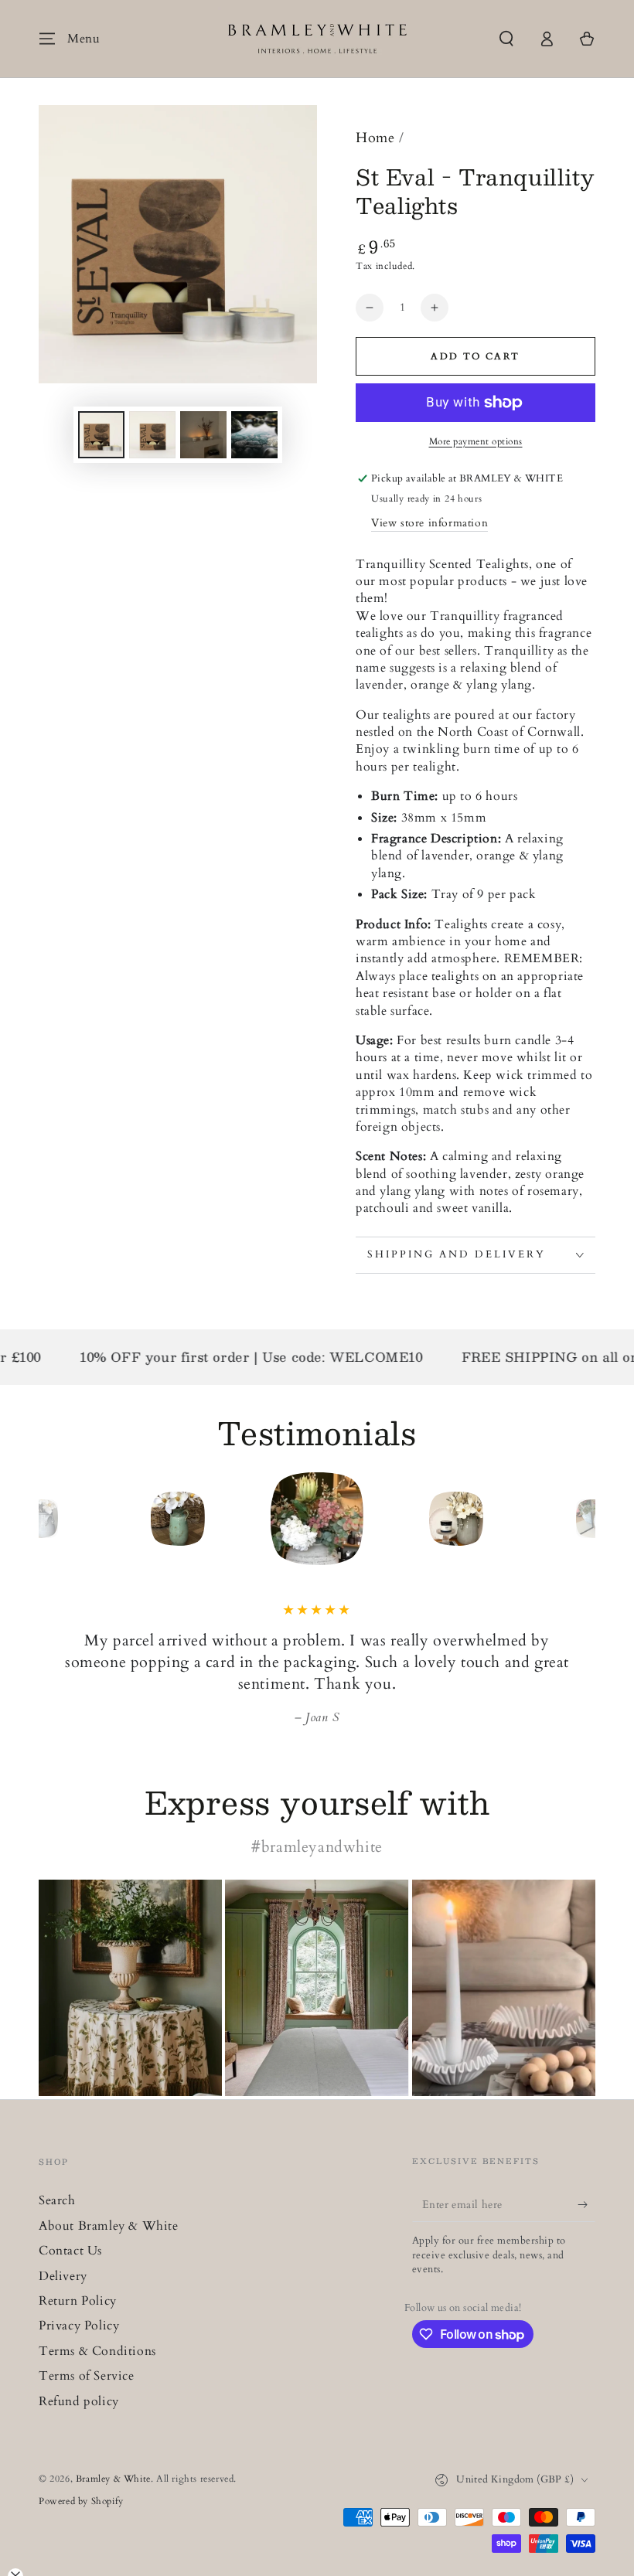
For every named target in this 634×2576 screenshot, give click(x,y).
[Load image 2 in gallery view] (152, 435)
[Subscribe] (586, 2204)
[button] (506, 39)
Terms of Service (87, 2376)
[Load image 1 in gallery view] (101, 435)
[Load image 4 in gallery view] (254, 435)
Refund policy (79, 2401)
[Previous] (54, 1519)
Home (375, 138)
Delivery (63, 2276)
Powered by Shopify (81, 2501)
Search (57, 2200)
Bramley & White (113, 2479)
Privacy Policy (79, 2326)
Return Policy (78, 2301)
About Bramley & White (109, 2226)
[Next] (580, 1519)
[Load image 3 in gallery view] (203, 435)
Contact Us (70, 2251)
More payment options (476, 441)
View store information (429, 523)
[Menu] (47, 39)
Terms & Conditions (97, 2351)
